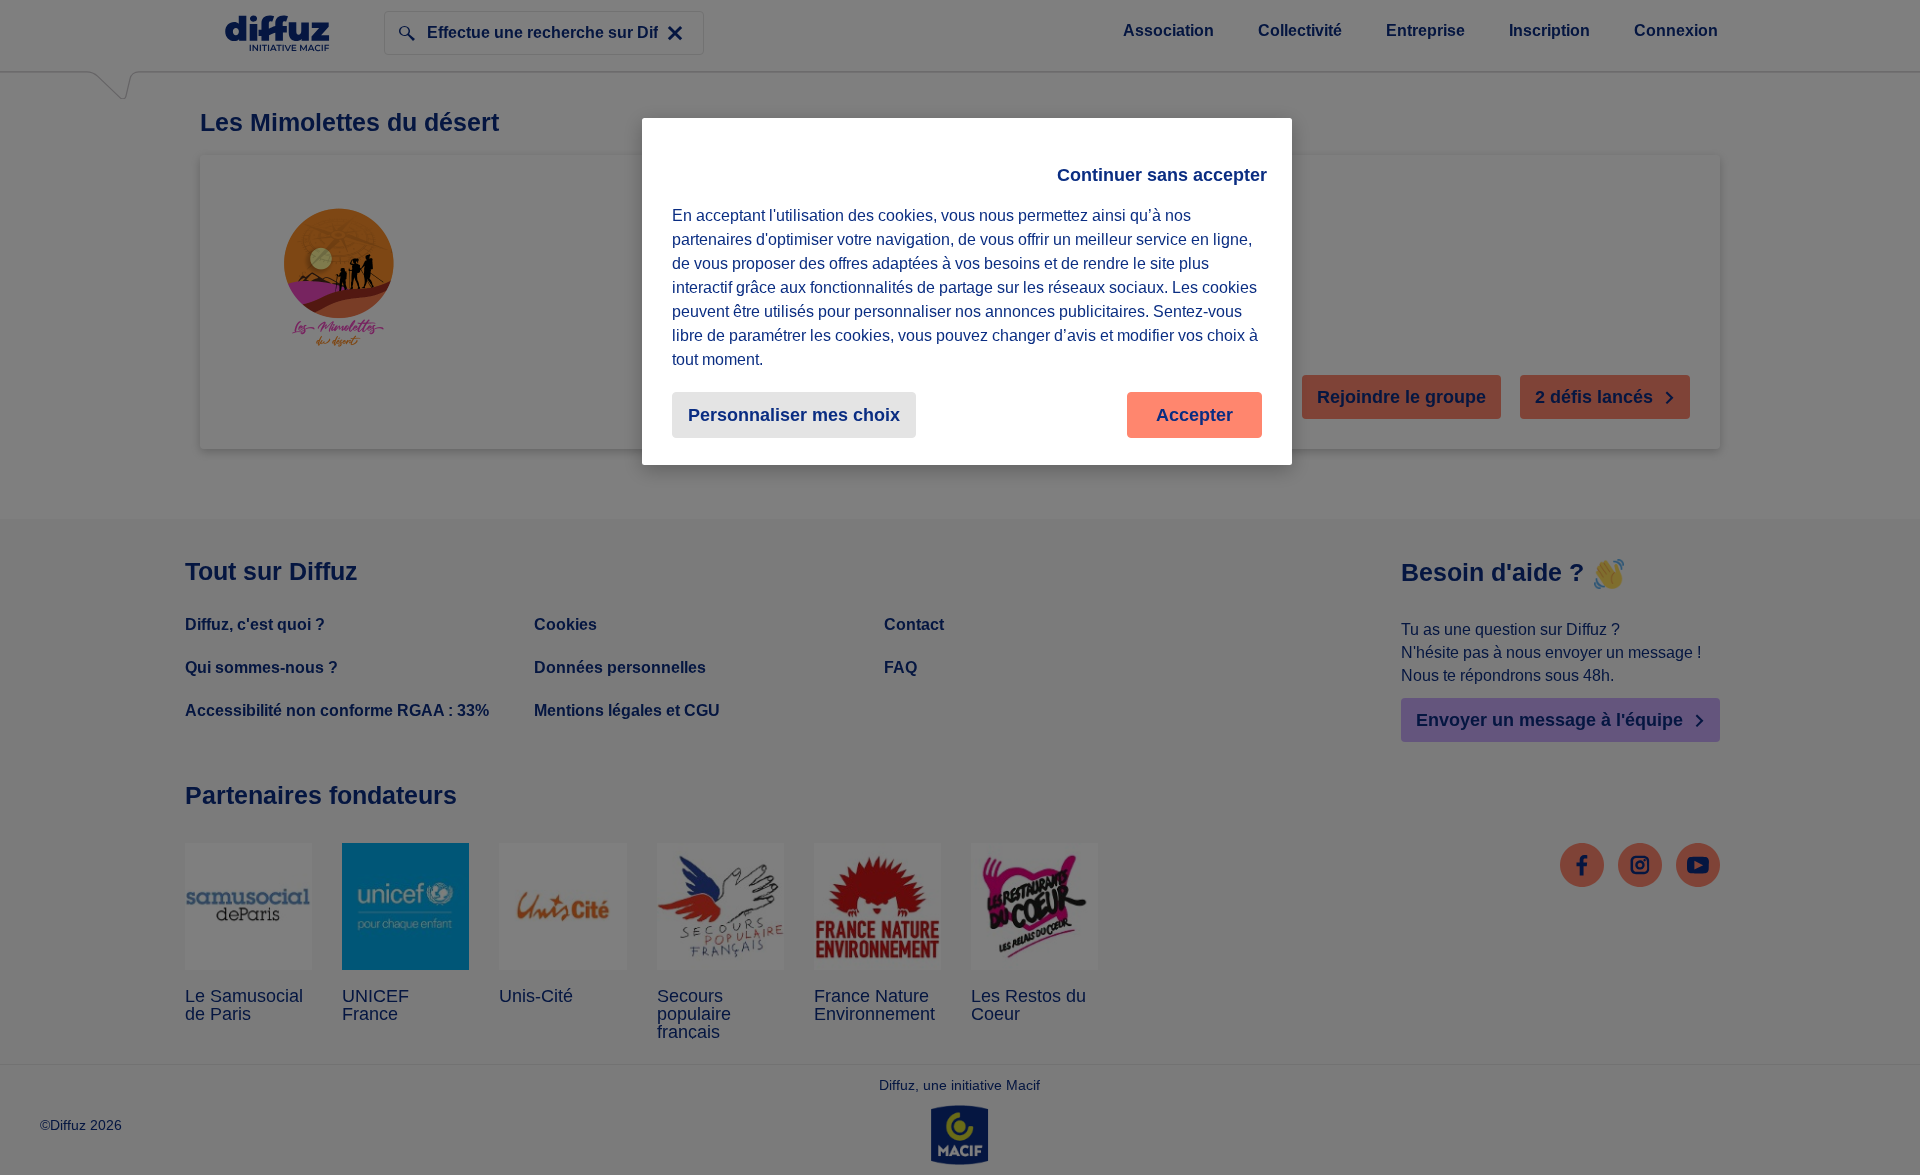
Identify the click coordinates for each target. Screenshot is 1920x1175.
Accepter (1194, 415)
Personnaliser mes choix (794, 415)
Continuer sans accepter (1162, 175)
